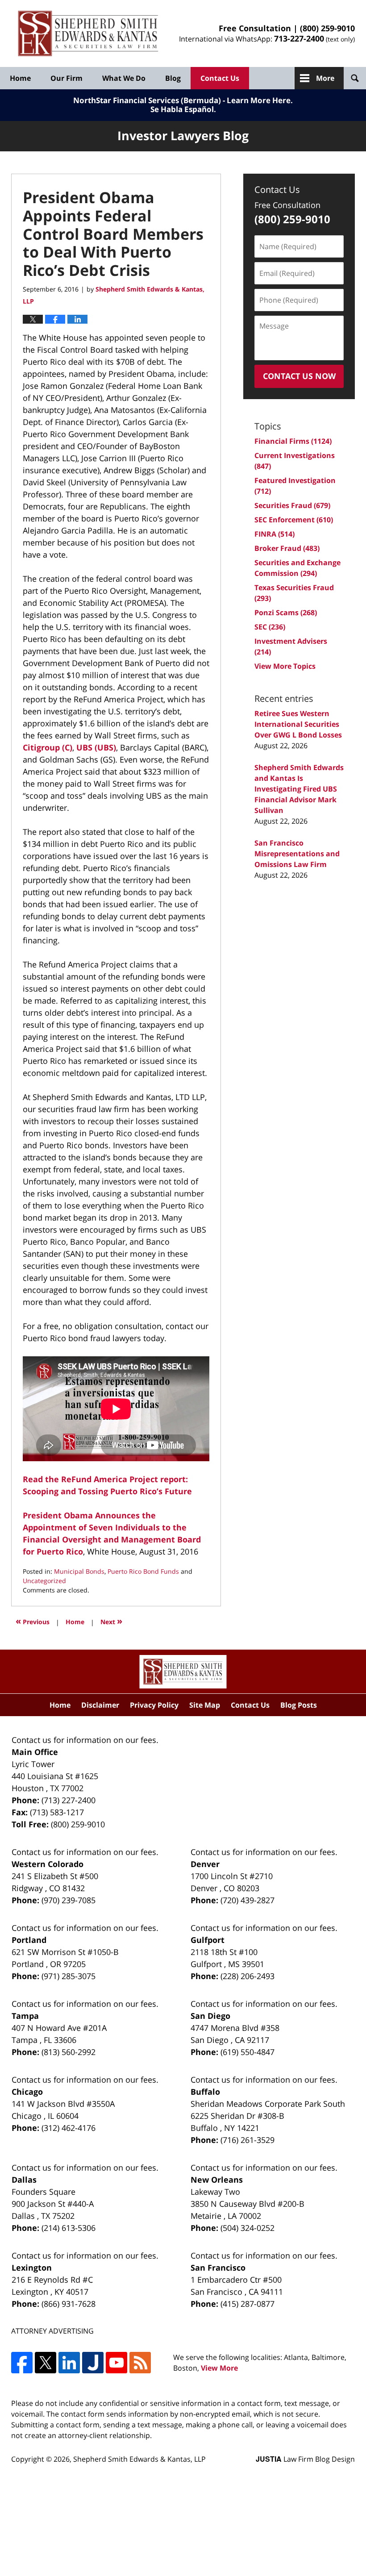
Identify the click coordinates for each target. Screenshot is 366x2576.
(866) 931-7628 (69, 2304)
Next (111, 1621)
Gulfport (208, 1940)
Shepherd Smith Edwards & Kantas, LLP (139, 2459)
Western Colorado (48, 1864)
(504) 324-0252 (247, 2228)
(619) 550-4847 (247, 2052)
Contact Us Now (299, 376)
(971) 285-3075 (69, 1976)
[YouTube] (116, 2363)
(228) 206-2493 (247, 1976)
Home (20, 78)
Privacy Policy (154, 1705)
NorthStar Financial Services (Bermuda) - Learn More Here (182, 100)
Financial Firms (293, 441)
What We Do (124, 78)
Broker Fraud (287, 548)
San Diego (210, 2016)
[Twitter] (46, 2363)
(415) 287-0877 (247, 2304)
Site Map (205, 1705)
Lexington (32, 2268)
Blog (173, 78)
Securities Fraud (292, 505)
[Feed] (140, 2363)
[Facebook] (22, 2363)
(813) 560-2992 (69, 2052)
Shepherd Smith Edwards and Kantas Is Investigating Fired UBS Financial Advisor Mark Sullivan (299, 789)
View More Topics (285, 666)
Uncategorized (44, 1581)
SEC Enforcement (294, 520)
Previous (33, 1621)
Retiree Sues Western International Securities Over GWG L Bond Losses (298, 724)
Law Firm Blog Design (305, 2459)
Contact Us (220, 78)
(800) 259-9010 (327, 28)
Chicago (27, 2092)
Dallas (24, 2180)
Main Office (35, 1752)
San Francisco (218, 2268)
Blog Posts (299, 1705)
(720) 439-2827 (247, 1900)
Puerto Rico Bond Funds (143, 1571)
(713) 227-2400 (69, 1800)
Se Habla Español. (183, 109)
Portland (29, 1940)
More (325, 78)
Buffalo (205, 2092)
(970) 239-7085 (69, 1900)
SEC (270, 627)
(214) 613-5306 (69, 2228)
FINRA (274, 534)
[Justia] (93, 2363)
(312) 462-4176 (69, 2128)
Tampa (25, 2016)
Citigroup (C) (48, 747)
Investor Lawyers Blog (88, 34)
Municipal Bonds (79, 1571)
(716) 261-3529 (247, 2140)
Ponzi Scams (286, 613)
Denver (205, 1864)
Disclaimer (100, 1705)
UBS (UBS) (96, 747)
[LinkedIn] (69, 2363)
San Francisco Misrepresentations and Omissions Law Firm (297, 854)
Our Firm (67, 78)
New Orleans (217, 2180)
